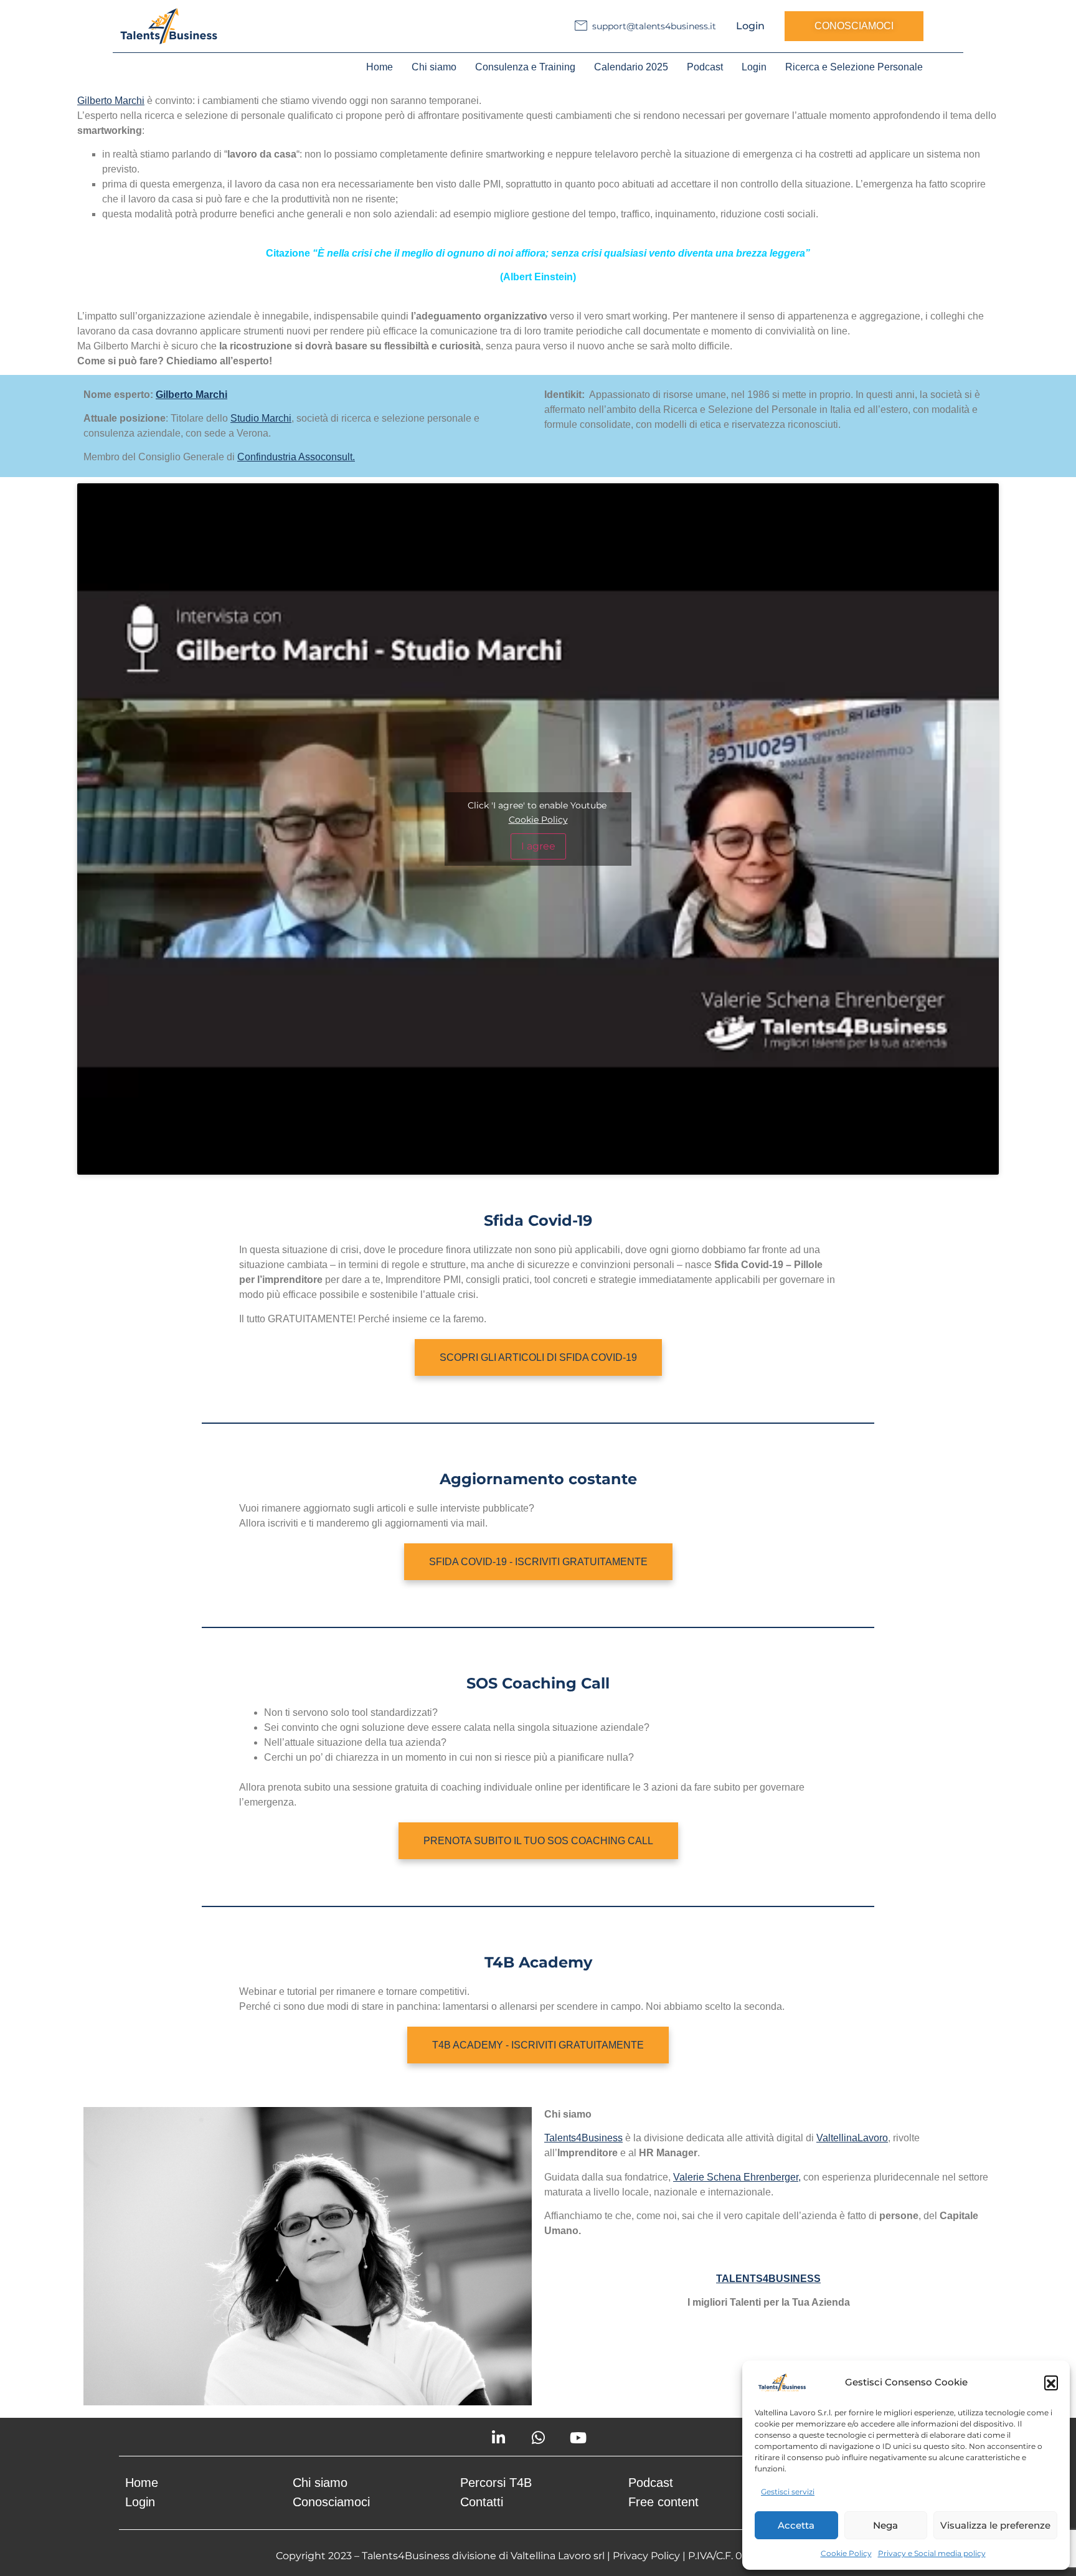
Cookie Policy (846, 2553)
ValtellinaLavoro (852, 2138)
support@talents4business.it (654, 26)
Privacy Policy (646, 2556)
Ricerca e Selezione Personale (854, 67)
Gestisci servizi (788, 2492)
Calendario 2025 (631, 67)
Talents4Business (583, 2138)
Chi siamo (434, 67)
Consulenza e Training (525, 67)
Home (380, 67)
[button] (1051, 2382)
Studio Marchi (261, 418)
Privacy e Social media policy (932, 2553)
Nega (885, 2525)
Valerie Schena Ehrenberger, (737, 2177)
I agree (538, 846)
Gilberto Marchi (111, 101)
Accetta (796, 2525)
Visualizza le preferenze (995, 2525)
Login (750, 26)
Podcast (705, 67)
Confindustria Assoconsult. (296, 457)
